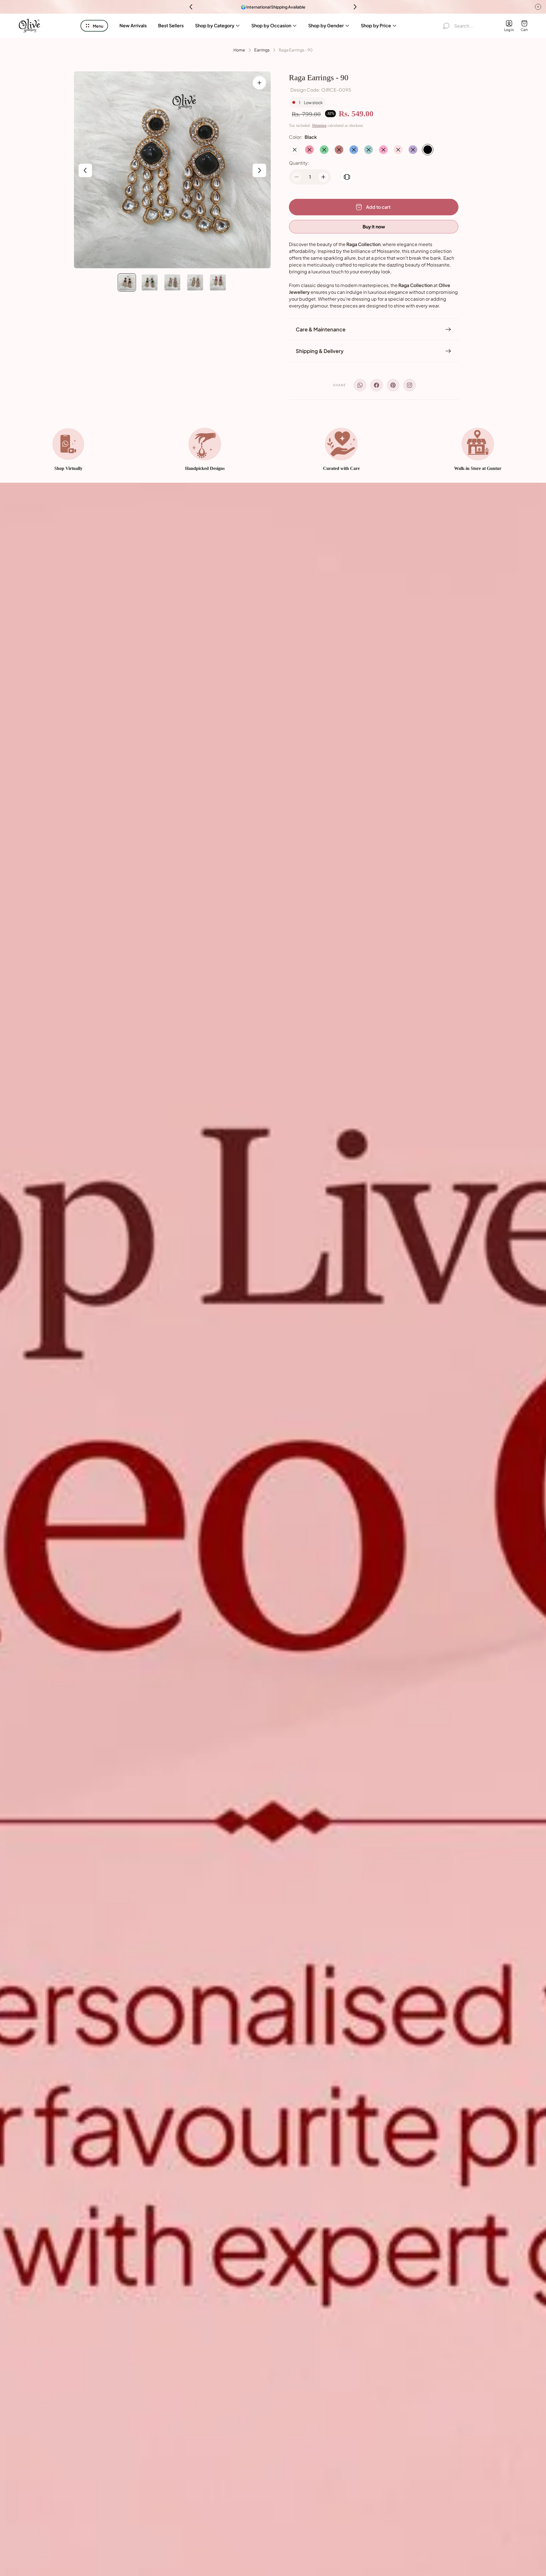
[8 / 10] (172, 282)
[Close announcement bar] (538, 7)
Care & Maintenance (321, 329)
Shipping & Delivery (320, 351)
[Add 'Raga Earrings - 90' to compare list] (347, 177)
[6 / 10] (127, 282)
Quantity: (299, 163)
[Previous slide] (191, 7)
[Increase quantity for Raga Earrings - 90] (323, 177)
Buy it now (374, 227)
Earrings (262, 50)
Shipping (319, 126)
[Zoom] (259, 83)
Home (239, 50)
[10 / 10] (218, 282)
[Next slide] (355, 7)
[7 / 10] (150, 282)
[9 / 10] (195, 282)
